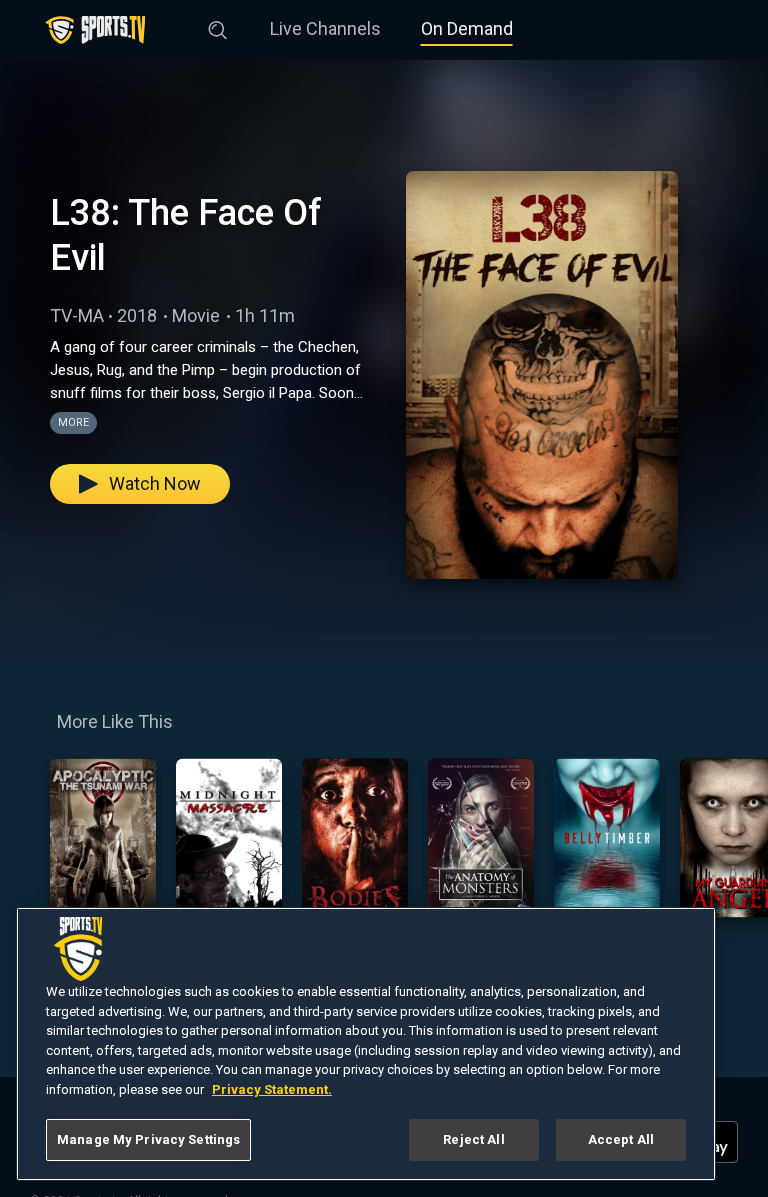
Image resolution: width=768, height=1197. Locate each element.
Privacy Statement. (272, 1089)
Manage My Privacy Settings (148, 1139)
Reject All (473, 1139)
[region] (366, 1044)
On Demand (467, 28)
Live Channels (325, 28)
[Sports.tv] (95, 30)
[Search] (218, 26)
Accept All (621, 1139)
